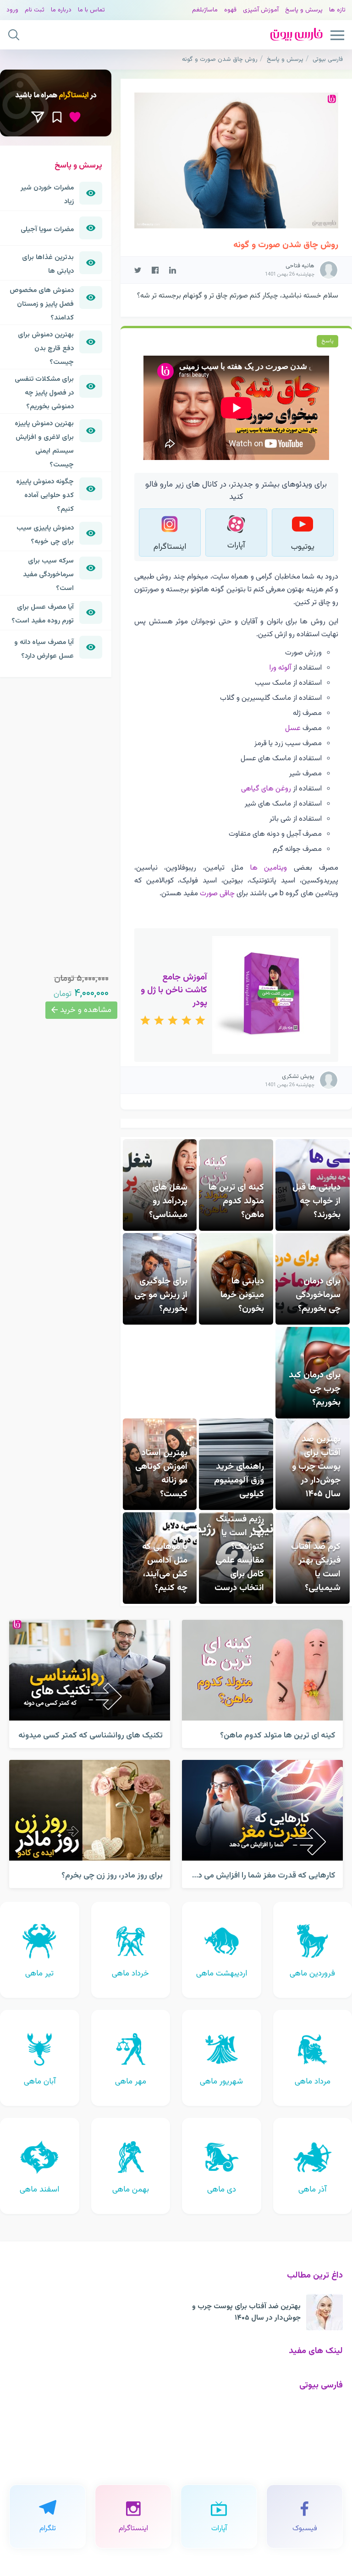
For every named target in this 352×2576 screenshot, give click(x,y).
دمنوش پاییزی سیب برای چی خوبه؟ (45, 535)
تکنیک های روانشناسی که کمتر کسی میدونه (91, 1735)
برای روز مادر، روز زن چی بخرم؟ (112, 1875)
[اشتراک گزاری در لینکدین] (173, 270)
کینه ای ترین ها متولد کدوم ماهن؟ (236, 1201)
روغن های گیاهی (266, 789)
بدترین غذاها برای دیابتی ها (48, 264)
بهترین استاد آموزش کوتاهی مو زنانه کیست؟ (161, 1473)
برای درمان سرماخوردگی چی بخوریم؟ (318, 1295)
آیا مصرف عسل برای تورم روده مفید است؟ (43, 614)
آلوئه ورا (280, 668)
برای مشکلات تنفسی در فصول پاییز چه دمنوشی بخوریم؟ (44, 393)
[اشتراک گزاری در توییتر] (138, 270)
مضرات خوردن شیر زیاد (47, 195)
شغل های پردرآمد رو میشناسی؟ (168, 1201)
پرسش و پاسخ (304, 10)
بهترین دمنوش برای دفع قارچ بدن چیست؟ (46, 348)
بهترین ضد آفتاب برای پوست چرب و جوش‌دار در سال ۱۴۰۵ (316, 1467)
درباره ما (61, 10)
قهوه (230, 10)
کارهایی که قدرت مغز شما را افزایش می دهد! (260, 1875)
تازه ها (337, 10)
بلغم (198, 10)
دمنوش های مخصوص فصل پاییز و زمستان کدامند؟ (42, 304)
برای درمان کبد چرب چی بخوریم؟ (315, 1389)
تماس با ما (91, 10)
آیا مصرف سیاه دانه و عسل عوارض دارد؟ (44, 649)
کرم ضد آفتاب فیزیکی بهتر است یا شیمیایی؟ (316, 1567)
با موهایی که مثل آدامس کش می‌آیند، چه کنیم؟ (165, 1567)
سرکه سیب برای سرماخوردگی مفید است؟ (48, 574)
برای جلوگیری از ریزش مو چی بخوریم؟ (161, 1295)
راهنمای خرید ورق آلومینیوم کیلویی (239, 1480)
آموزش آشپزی (261, 10)
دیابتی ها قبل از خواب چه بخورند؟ (316, 1201)
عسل (293, 728)
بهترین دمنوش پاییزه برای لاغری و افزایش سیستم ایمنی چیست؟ (44, 444)
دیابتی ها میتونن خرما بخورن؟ (242, 1295)
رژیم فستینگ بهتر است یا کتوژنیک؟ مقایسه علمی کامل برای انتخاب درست (239, 1553)
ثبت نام (35, 10)
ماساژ (211, 10)
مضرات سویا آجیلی (47, 229)
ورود (12, 10)
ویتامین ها (269, 868)
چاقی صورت (217, 893)
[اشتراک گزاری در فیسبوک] (155, 270)
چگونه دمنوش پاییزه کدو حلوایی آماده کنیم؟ (45, 495)
